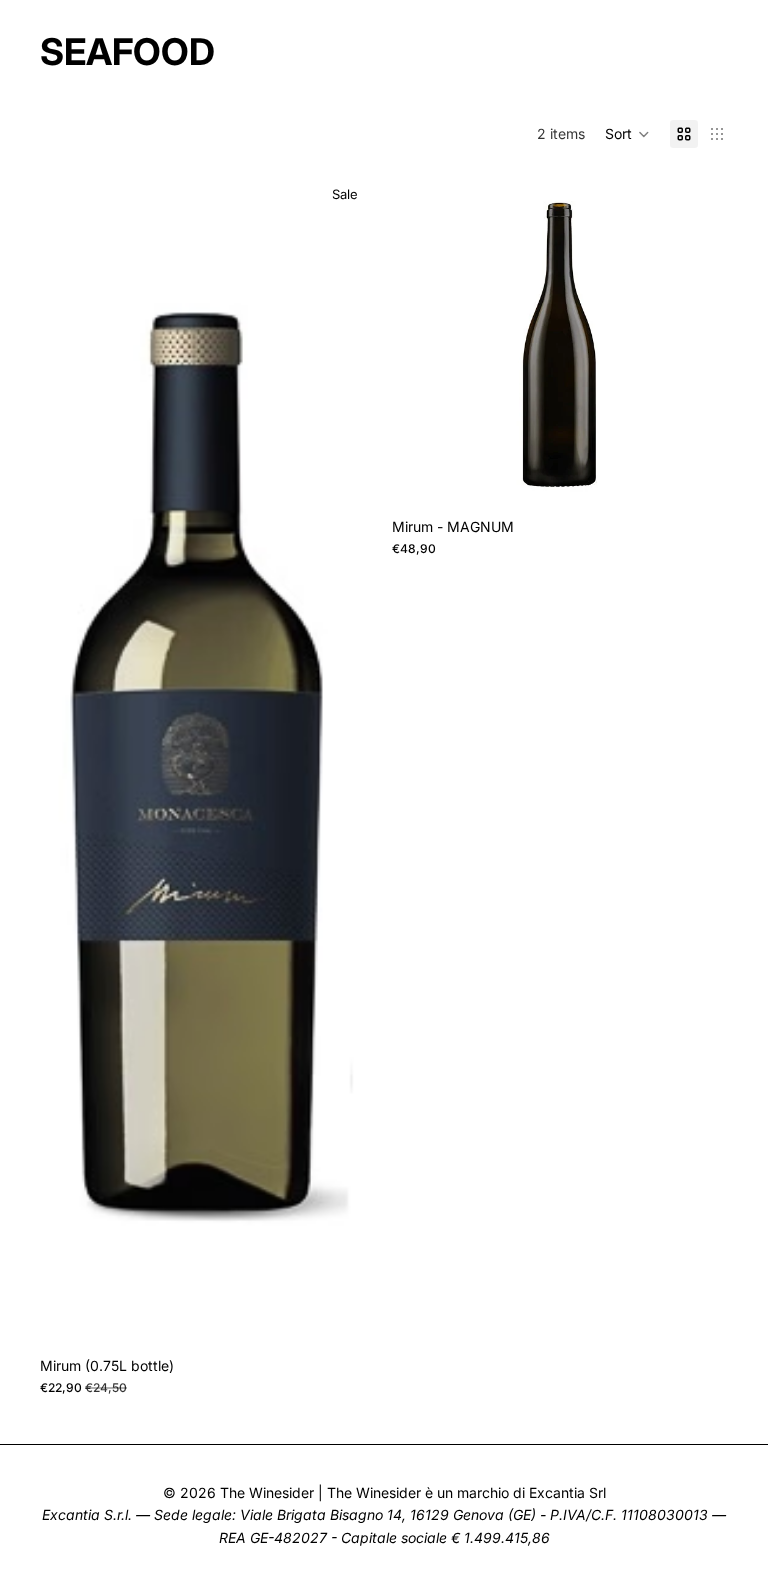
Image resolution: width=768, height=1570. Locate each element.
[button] (627, 134)
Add (362, 1315)
